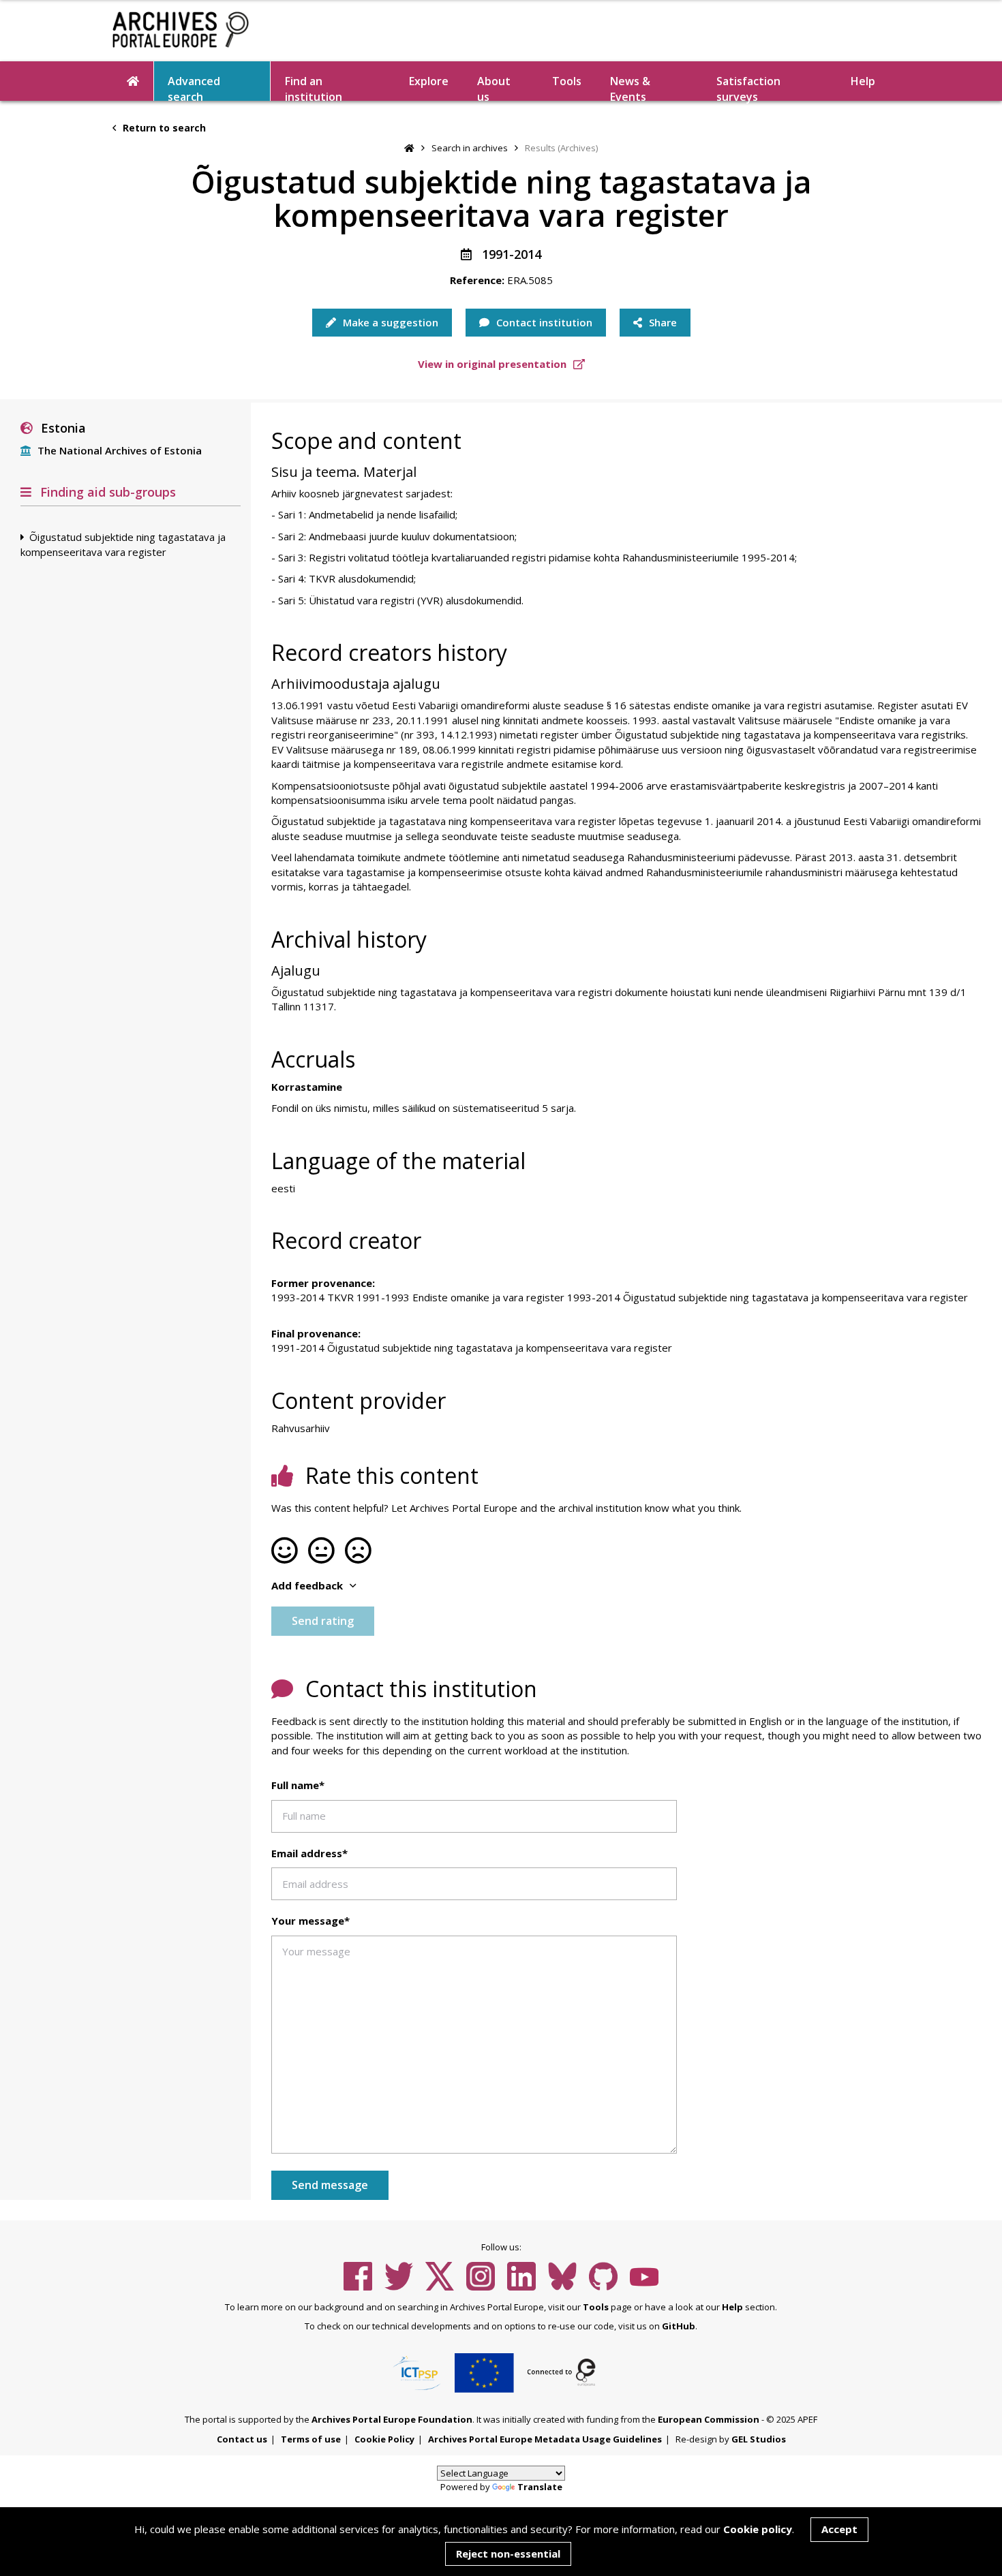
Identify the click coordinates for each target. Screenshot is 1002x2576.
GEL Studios (759, 2439)
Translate (540, 2487)
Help (732, 2307)
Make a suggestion (389, 322)
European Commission (709, 2419)
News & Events (630, 87)
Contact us (242, 2439)
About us (494, 87)
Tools (567, 81)
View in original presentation (494, 364)
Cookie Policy (384, 2439)
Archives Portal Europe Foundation (392, 2419)
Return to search (163, 128)
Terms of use (311, 2439)
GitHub (679, 2326)
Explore (429, 81)
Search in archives (470, 148)
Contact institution (543, 322)
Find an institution (314, 87)
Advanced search (194, 87)
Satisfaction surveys (748, 87)
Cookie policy (758, 2529)
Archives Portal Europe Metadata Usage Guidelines (545, 2439)
